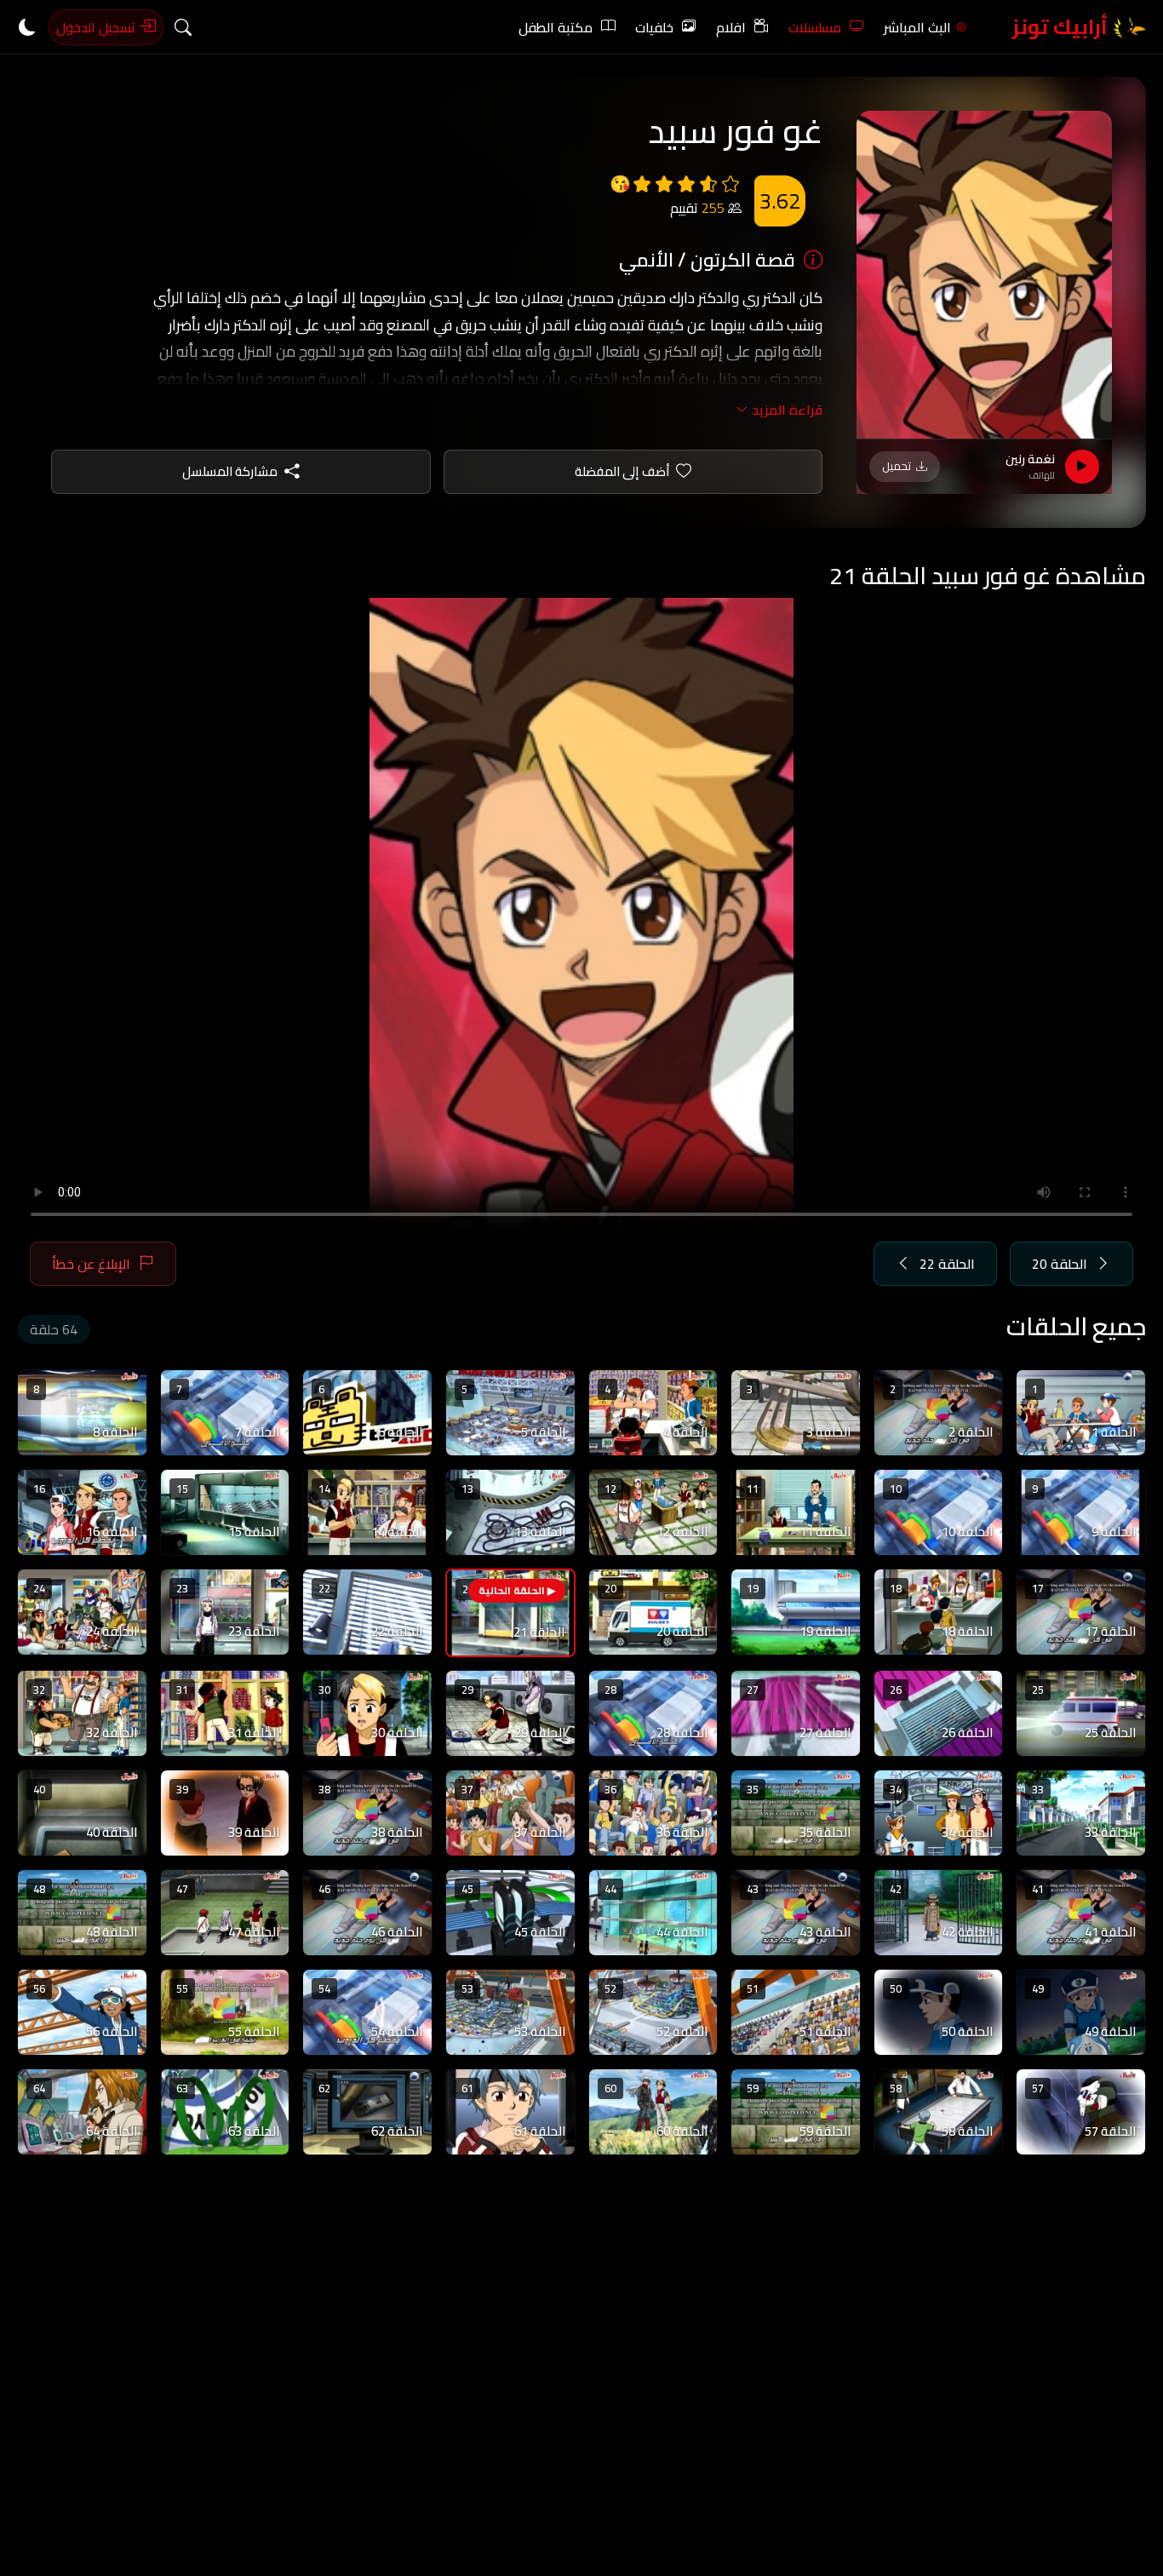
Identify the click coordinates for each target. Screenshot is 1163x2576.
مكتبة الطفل (556, 27)
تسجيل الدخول (97, 27)
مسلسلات (815, 27)
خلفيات (654, 27)
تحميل (897, 466)
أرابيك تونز (1062, 27)
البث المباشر (917, 27)
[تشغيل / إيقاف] (1082, 467)
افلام (731, 27)
